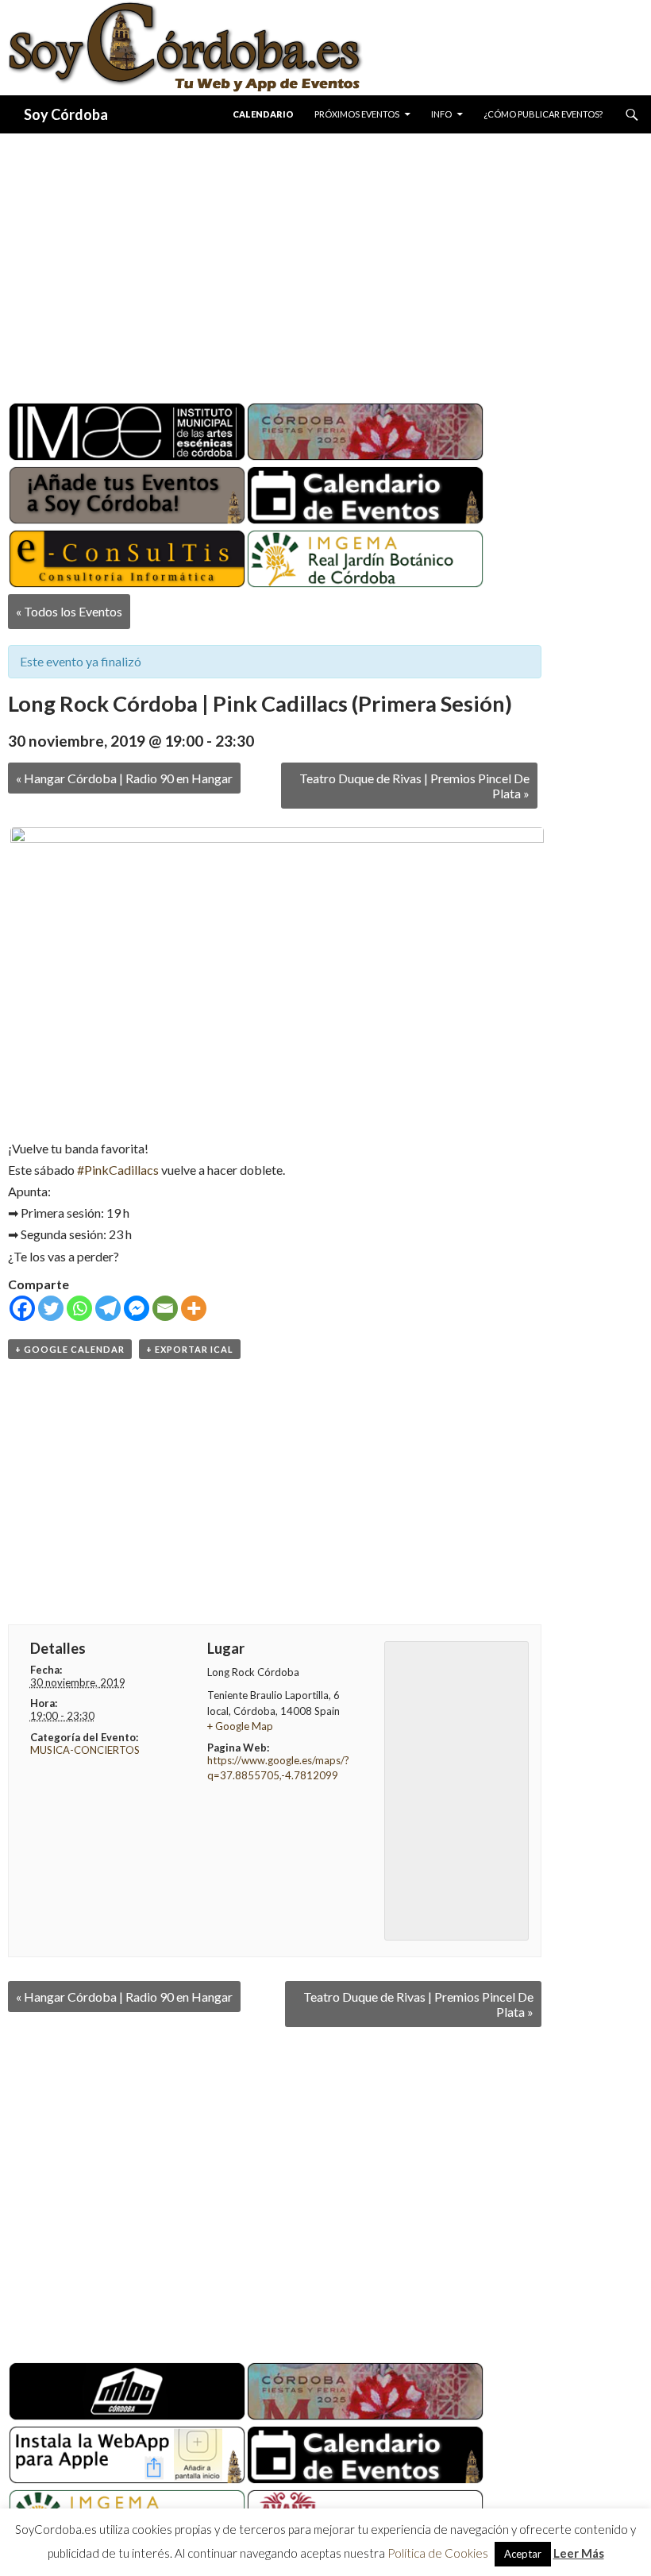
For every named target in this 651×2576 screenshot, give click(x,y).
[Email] (165, 1308)
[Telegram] (108, 1308)
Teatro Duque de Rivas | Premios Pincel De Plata (414, 786)
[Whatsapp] (79, 1308)
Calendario (263, 114)
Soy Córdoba (66, 114)
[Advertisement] (325, 262)
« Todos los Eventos (69, 611)
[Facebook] (22, 1308)
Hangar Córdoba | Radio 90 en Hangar (124, 778)
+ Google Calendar (70, 1349)
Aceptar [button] (523, 2554)
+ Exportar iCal (190, 1349)
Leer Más (579, 2553)
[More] (194, 1308)
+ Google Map (240, 1726)
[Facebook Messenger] (137, 1308)
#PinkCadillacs (118, 1170)
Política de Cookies (438, 2553)
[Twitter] (51, 1308)
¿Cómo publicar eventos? (543, 114)
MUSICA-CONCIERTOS (85, 1750)
